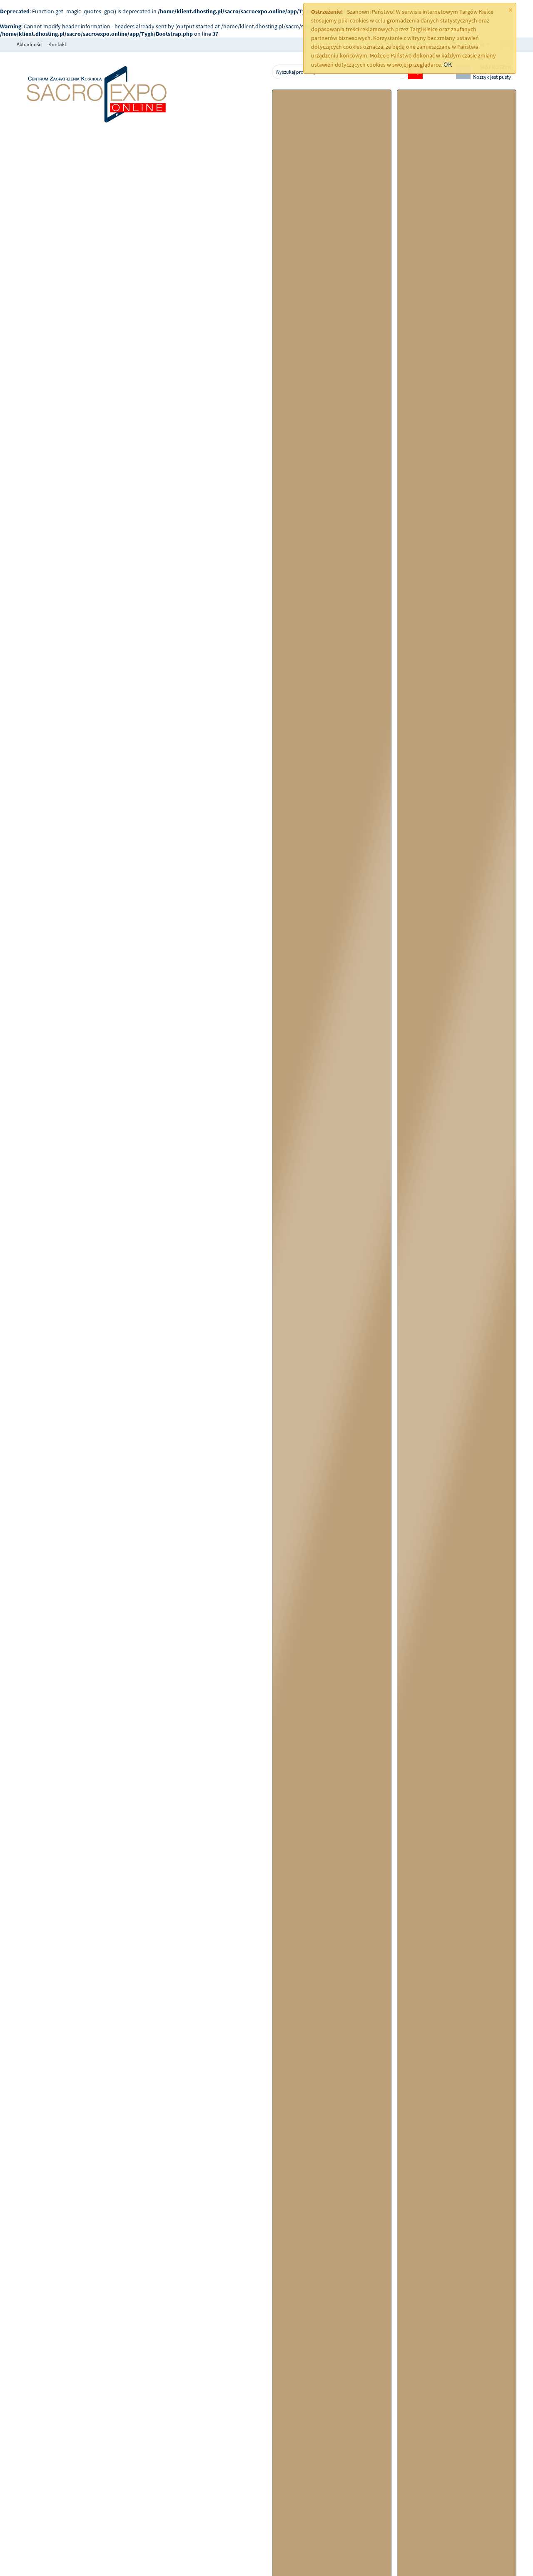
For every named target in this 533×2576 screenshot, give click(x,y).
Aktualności (30, 44)
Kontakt (57, 44)
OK (448, 64)
